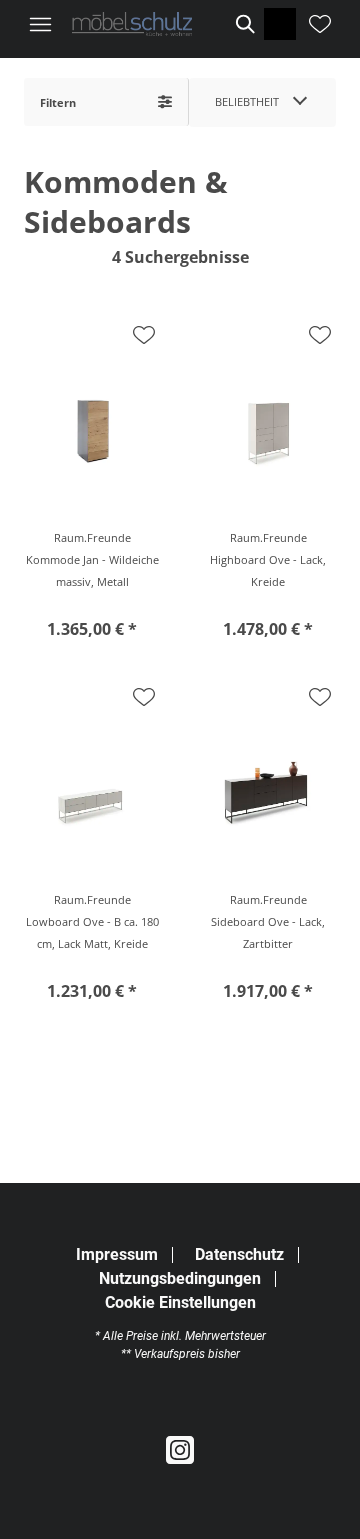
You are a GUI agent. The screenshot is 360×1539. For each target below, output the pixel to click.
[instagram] (180, 1451)
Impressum (117, 1254)
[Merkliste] (320, 24)
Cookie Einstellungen (180, 1303)
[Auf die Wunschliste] (144, 335)
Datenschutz (239, 1254)
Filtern (58, 102)
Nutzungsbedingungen (180, 1278)
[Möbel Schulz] (132, 24)
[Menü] (40, 24)
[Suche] (244, 24)
